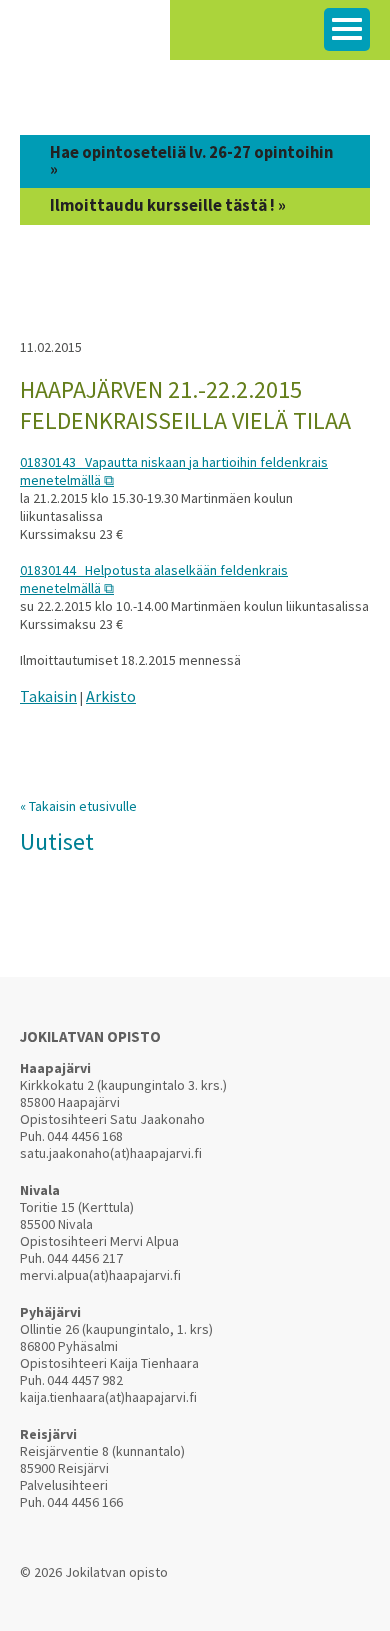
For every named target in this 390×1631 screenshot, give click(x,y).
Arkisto (111, 696)
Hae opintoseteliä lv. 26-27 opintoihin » (191, 161)
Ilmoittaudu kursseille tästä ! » (168, 205)
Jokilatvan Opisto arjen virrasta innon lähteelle (85, 39)
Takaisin (48, 696)
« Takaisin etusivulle (78, 806)
